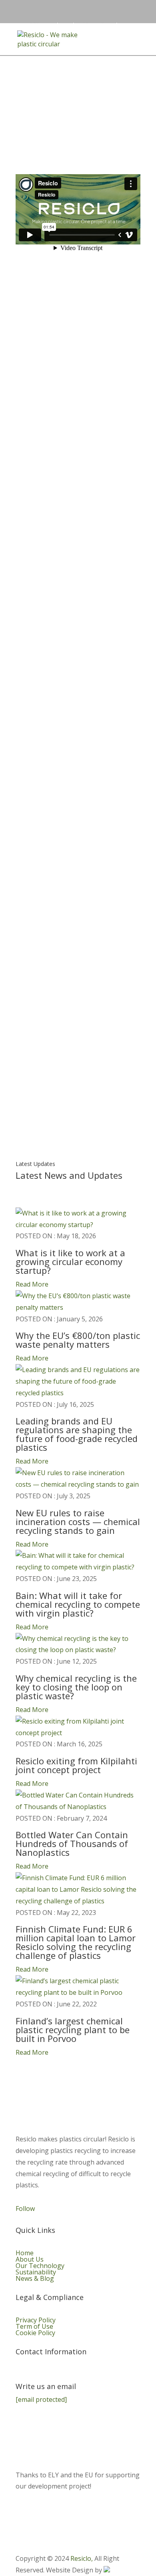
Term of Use (34, 2326)
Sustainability (36, 2272)
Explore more (78, 515)
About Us (30, 2259)
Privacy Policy (36, 2320)
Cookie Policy (35, 2333)
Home (25, 2253)
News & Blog (35, 2278)
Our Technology (40, 2266)
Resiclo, (82, 2558)
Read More (32, 1284)
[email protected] (41, 2399)
